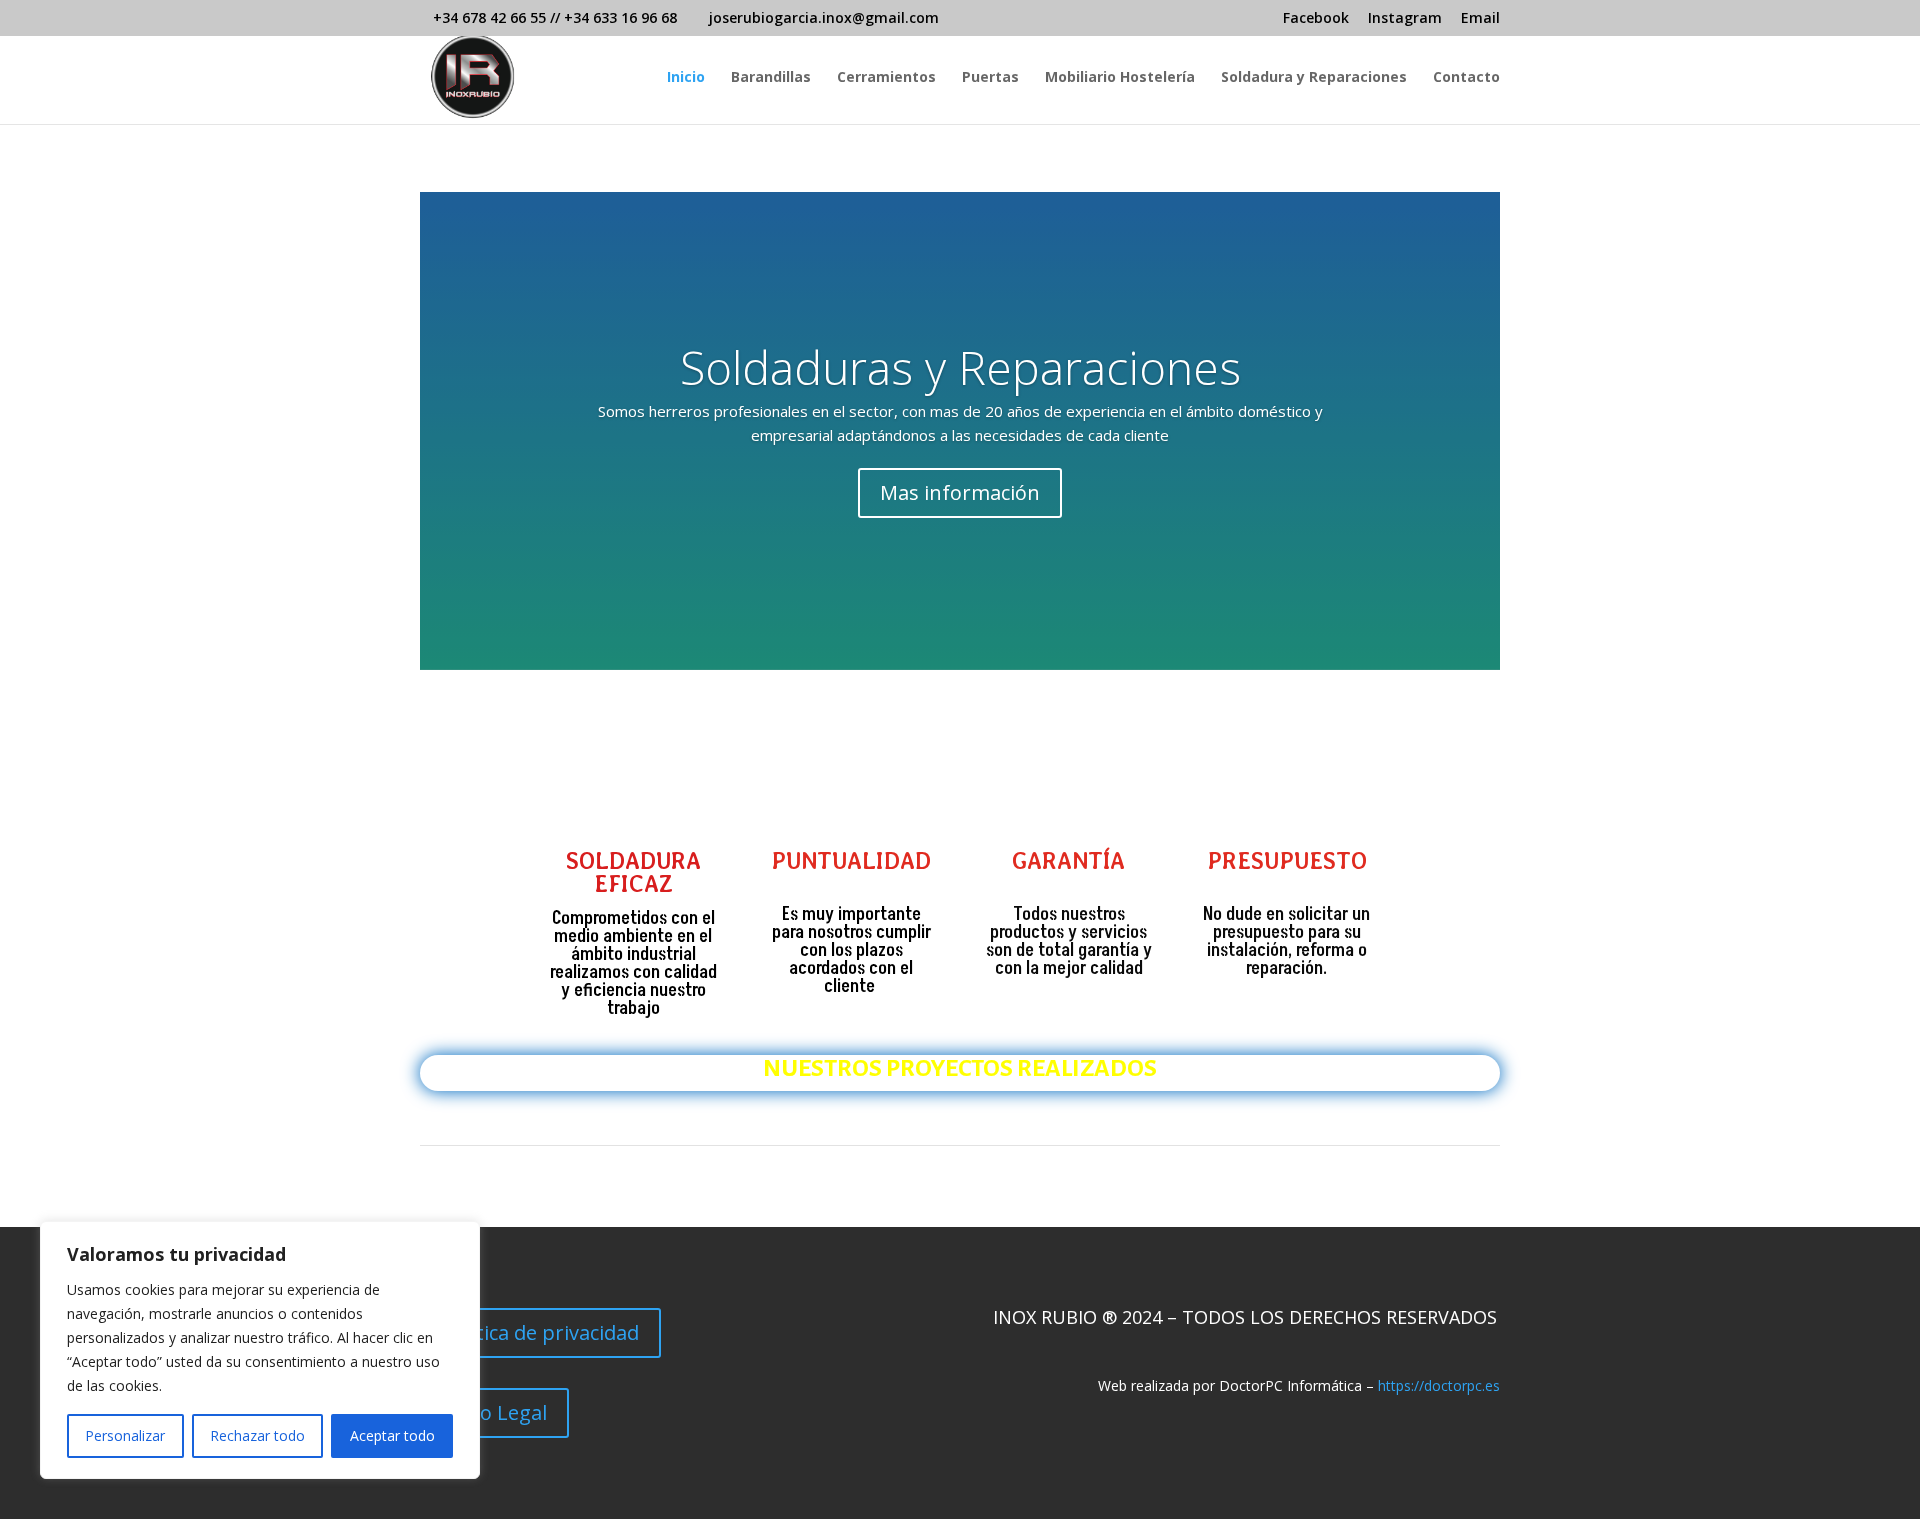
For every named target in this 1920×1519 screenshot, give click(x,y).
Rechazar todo (257, 1435)
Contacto (1466, 78)
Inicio (686, 78)
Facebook (1316, 19)
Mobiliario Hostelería (1120, 78)
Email (1480, 19)
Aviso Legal (494, 1412)
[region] (260, 1350)
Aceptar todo (392, 1435)
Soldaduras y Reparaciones (960, 367)
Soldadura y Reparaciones (1314, 78)
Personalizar (125, 1435)
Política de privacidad (540, 1332)
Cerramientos (886, 78)
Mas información (960, 492)
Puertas (990, 78)
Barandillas (771, 78)
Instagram (1405, 19)
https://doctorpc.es (1439, 1385)
